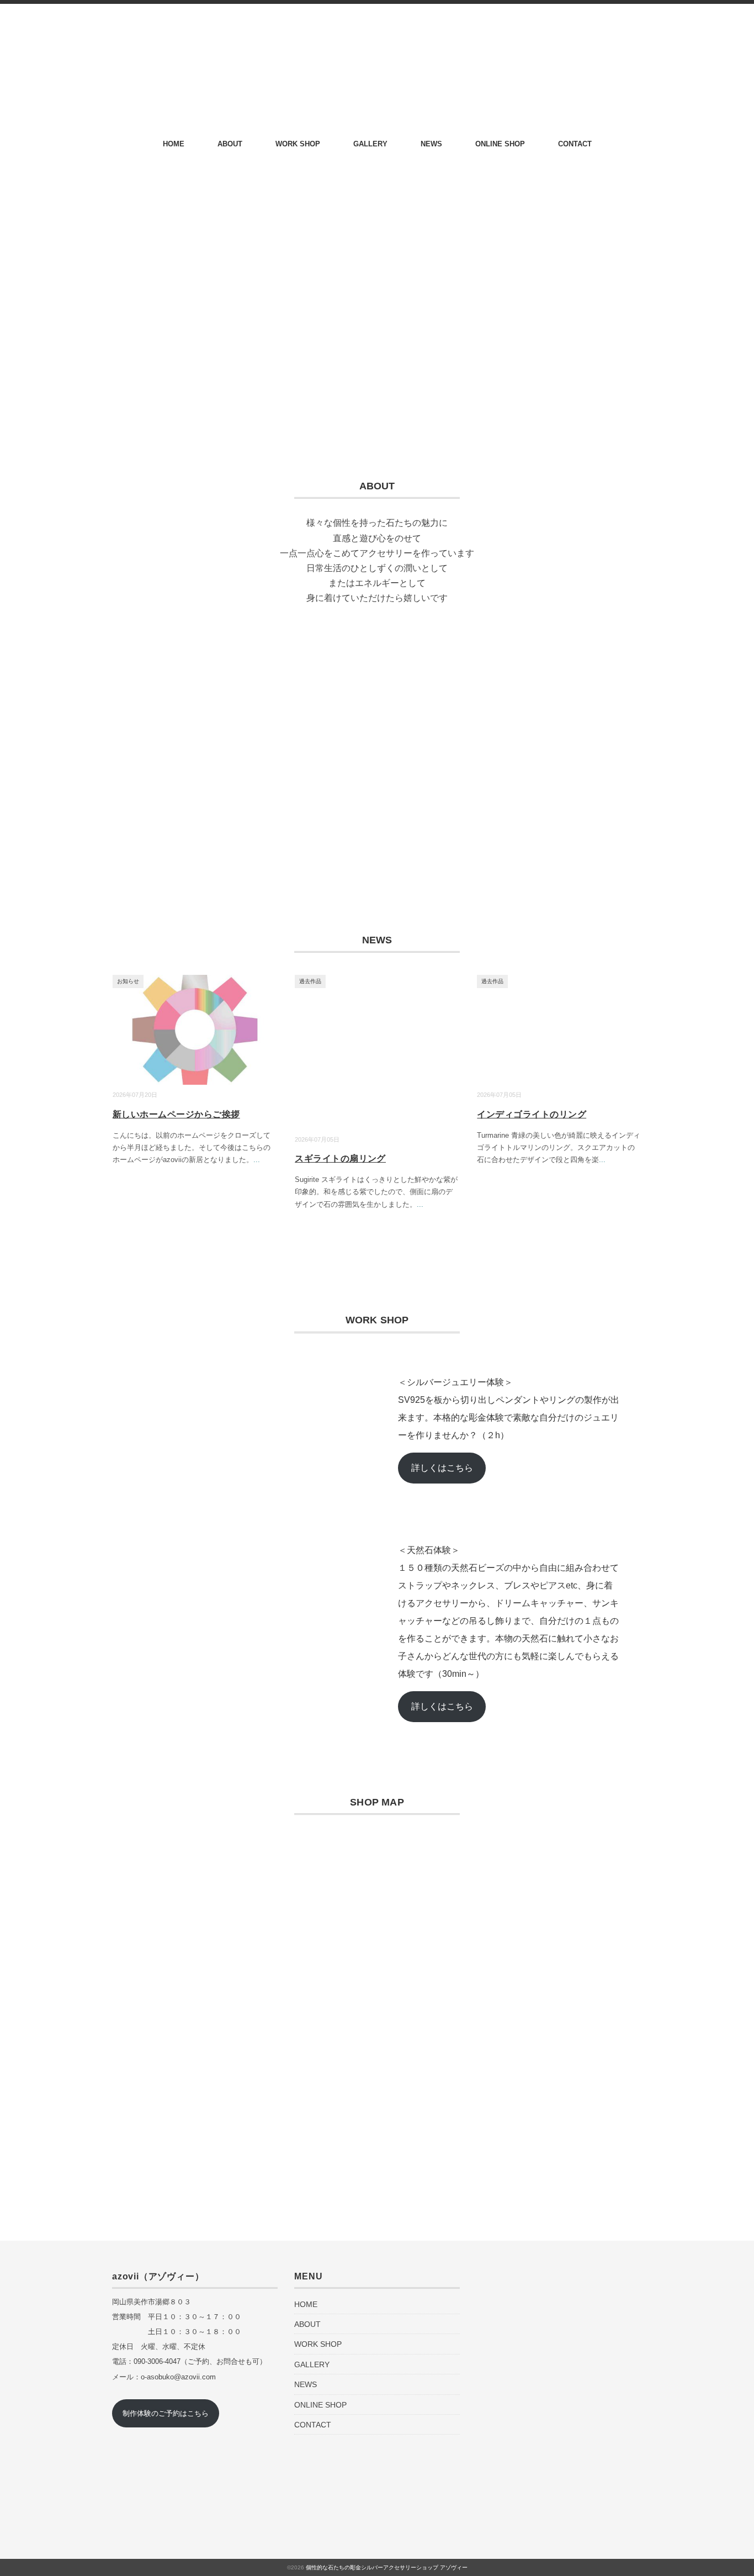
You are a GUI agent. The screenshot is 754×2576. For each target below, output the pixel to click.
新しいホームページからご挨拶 (176, 1114)
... (257, 1160)
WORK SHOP (298, 144)
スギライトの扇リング (340, 1158)
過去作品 (310, 981)
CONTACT (575, 144)
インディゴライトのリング (532, 1114)
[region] (377, 749)
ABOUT (230, 144)
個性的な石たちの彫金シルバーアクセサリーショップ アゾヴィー (387, 2567)
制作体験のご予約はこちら (166, 2413)
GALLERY (370, 144)
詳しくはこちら (442, 1468)
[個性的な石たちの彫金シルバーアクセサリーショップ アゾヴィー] (377, 34)
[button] (129, 749)
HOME (174, 144)
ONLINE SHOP (500, 144)
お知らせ (128, 981)
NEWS (431, 144)
